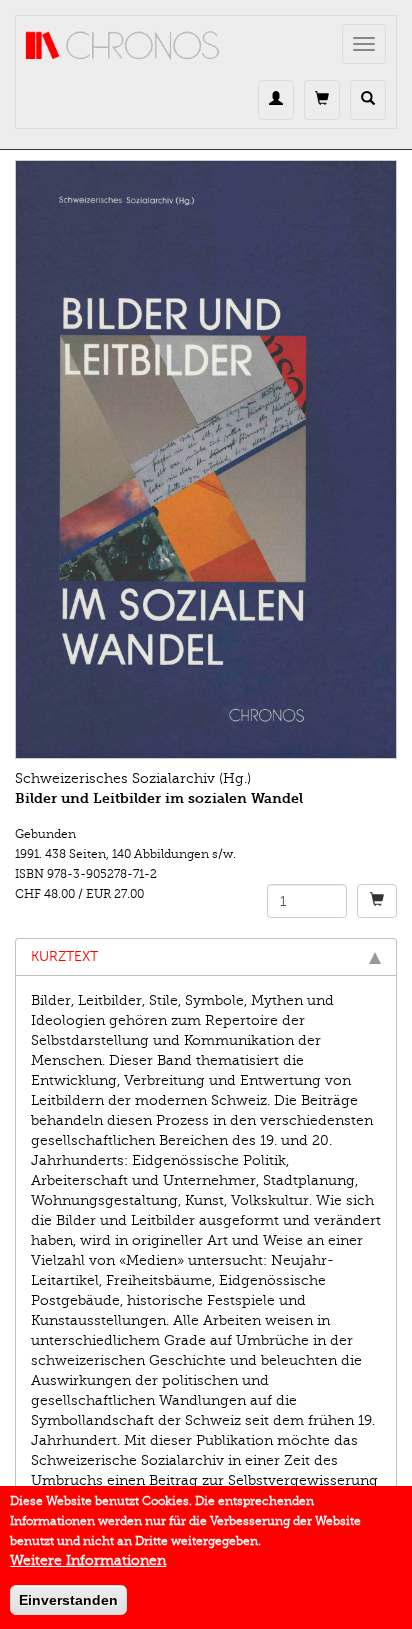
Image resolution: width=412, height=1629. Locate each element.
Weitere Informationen (88, 1560)
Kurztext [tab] (64, 956)
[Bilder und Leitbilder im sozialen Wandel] (206, 459)
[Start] (123, 46)
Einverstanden (68, 1600)
